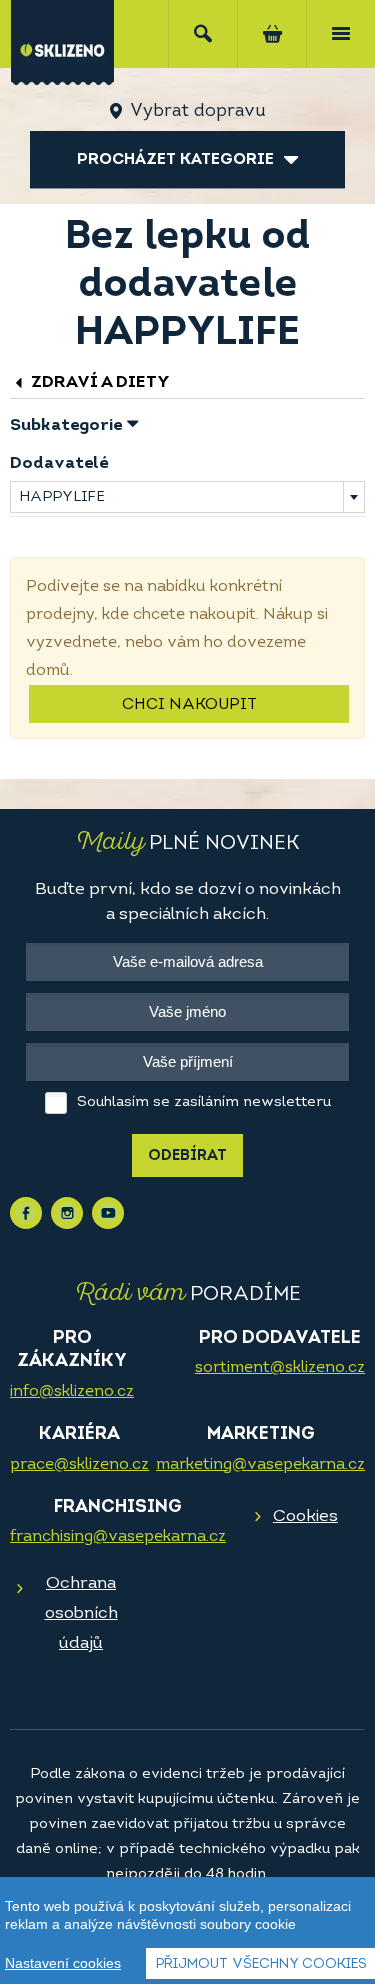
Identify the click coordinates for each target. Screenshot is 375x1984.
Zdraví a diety (98, 382)
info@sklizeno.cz (72, 1392)
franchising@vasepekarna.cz (118, 1537)
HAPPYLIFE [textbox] (62, 497)
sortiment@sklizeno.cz (280, 1368)
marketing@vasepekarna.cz (260, 1465)
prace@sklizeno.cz (79, 1465)
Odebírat (187, 1156)
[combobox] (187, 497)
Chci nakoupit (189, 705)
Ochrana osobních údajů (81, 1613)
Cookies (305, 1516)
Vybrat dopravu (197, 112)
